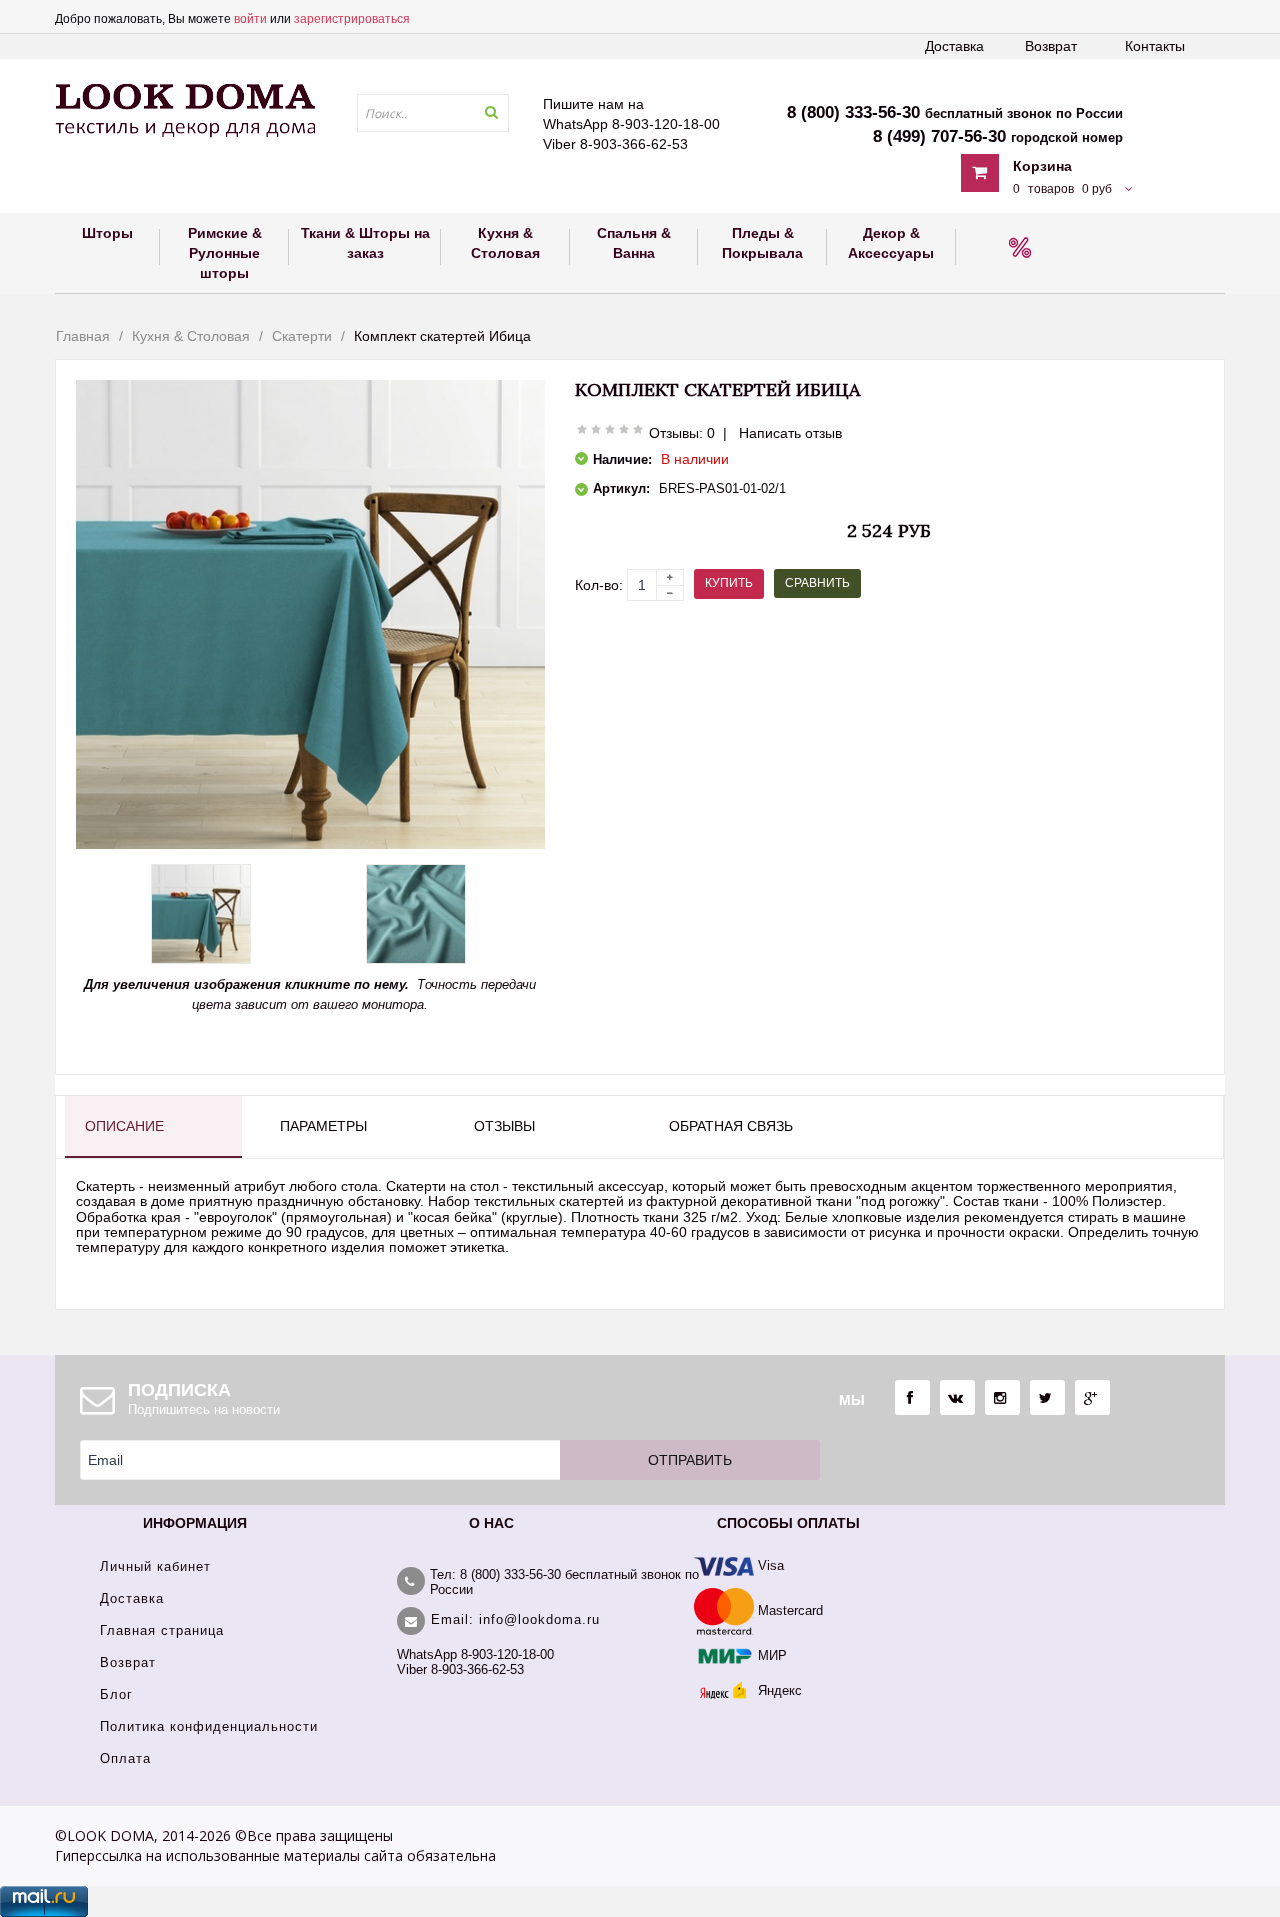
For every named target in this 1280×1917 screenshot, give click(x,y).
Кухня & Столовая (191, 336)
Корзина (1042, 166)
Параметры (323, 1126)
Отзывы (504, 1126)
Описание (124, 1126)
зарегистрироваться (352, 19)
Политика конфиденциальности (209, 1726)
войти (250, 19)
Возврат (1051, 46)
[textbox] (433, 113)
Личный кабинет (155, 1566)
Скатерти (302, 336)
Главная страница (162, 1630)
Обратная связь (731, 1126)
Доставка (954, 46)
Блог (116, 1694)
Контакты (1155, 46)
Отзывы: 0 (682, 433)
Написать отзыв (790, 433)
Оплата (125, 1758)
